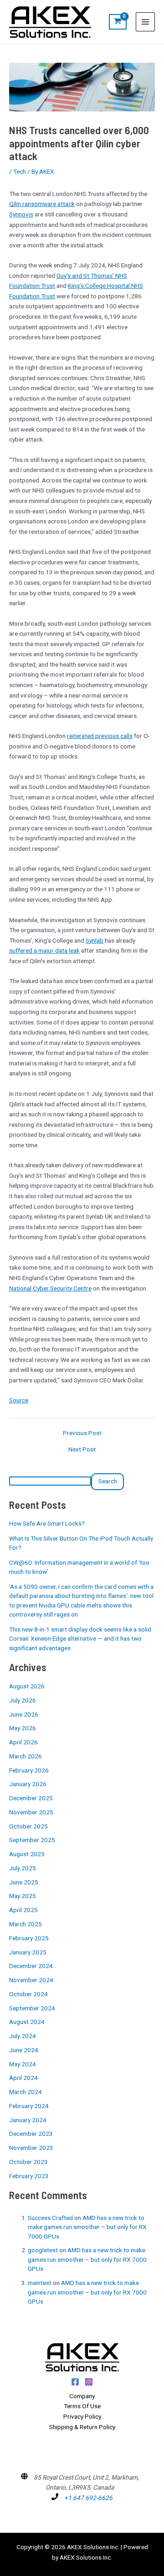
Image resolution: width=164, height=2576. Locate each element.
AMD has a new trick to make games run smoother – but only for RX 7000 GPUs (87, 2227)
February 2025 (29, 1938)
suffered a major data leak (44, 950)
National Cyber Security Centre (50, 1288)
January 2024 (28, 2120)
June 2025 (24, 1882)
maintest (40, 2283)
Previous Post (82, 1433)
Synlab (95, 940)
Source (19, 1400)
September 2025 (32, 1840)
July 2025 (23, 1868)
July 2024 (23, 2036)
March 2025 (26, 1924)
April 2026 (23, 1742)
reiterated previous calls (100, 736)
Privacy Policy (82, 2416)
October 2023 (28, 2162)
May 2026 (23, 1728)
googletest (43, 2250)
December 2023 (31, 2134)
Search (108, 1481)
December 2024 (31, 1966)
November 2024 (31, 1980)
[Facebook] (75, 2382)
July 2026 (23, 1700)
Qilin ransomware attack (42, 204)
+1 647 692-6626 (88, 2498)
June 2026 (24, 1714)
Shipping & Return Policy (82, 2427)
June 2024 (24, 2050)
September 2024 (32, 2008)
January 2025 (28, 1952)
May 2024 (23, 2064)
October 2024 (28, 1994)
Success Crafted (50, 2218)
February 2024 (29, 2106)
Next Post (82, 1450)
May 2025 (23, 1896)
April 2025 (23, 1910)
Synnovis (21, 214)
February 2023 (29, 2176)
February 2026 (29, 1770)
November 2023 (31, 2148)
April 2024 (23, 2078)
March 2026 (26, 1756)
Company (82, 2396)
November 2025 (31, 1812)
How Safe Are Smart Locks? (47, 1523)
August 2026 (27, 1686)
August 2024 (27, 2022)
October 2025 (28, 1826)
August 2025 (27, 1854)
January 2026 (28, 1784)
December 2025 (31, 1798)
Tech (20, 171)
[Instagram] (89, 2382)
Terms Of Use (82, 2406)
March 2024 (26, 2092)
